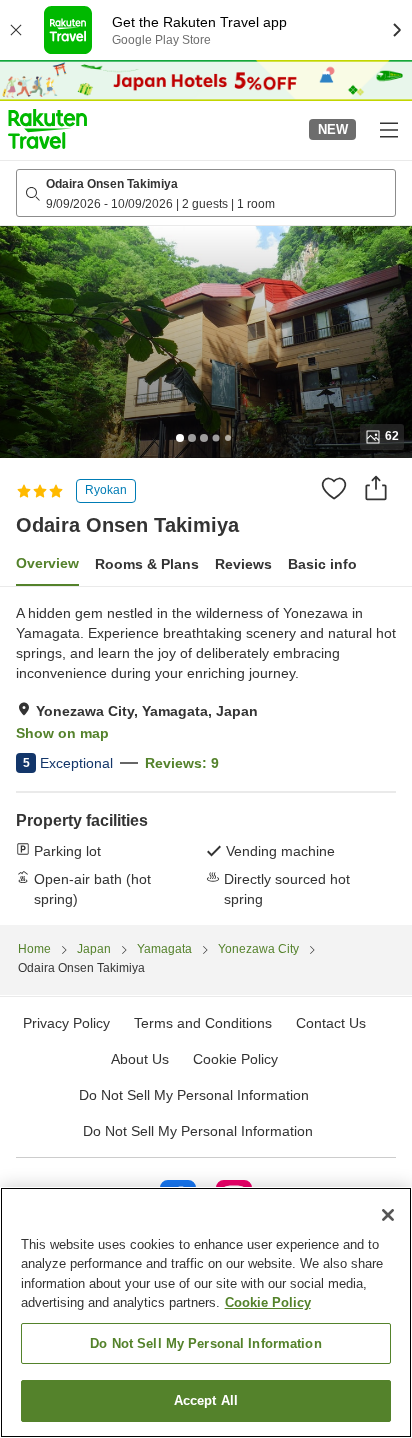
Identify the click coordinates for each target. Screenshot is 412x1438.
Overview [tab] (47, 563)
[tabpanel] (206, 756)
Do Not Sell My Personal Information (198, 1131)
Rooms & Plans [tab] (147, 564)
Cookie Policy (268, 1302)
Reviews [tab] (243, 564)
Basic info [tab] (322, 564)
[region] (206, 1312)
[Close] (388, 1215)
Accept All (206, 1400)
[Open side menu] (388, 129)
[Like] (334, 488)
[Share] (376, 488)
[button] (47, 129)
